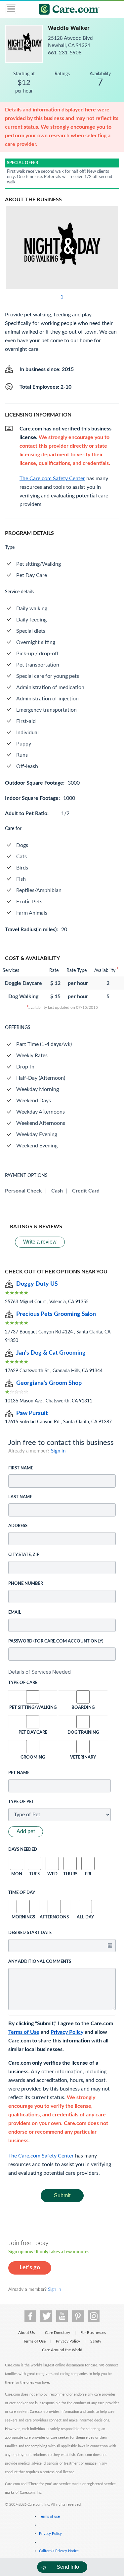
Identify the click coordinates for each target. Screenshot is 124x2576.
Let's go (30, 2268)
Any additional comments (40, 1962)
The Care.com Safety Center (41, 2156)
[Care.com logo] (66, 10)
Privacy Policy (67, 2032)
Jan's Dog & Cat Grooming (51, 1353)
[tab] (62, 1672)
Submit (62, 2195)
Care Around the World (62, 2350)
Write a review (40, 1242)
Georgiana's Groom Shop (49, 1383)
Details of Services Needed (40, 1672)
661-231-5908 (65, 53)
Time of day (22, 1893)
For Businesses (93, 2333)
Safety (96, 2341)
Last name (20, 1497)
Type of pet (21, 1802)
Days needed (23, 1850)
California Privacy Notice (59, 2551)
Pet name (19, 1773)
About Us (26, 2333)
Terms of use (49, 2516)
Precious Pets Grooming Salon (56, 1314)
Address (18, 1526)
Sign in (58, 1451)
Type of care (23, 1683)
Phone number (26, 1584)
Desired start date (30, 1933)
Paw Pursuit (32, 1413)
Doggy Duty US (37, 1284)
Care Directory (58, 2333)
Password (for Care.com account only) (56, 1641)
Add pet (26, 1831)
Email (15, 1612)
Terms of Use (24, 2032)
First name (21, 1468)
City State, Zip (24, 1555)
